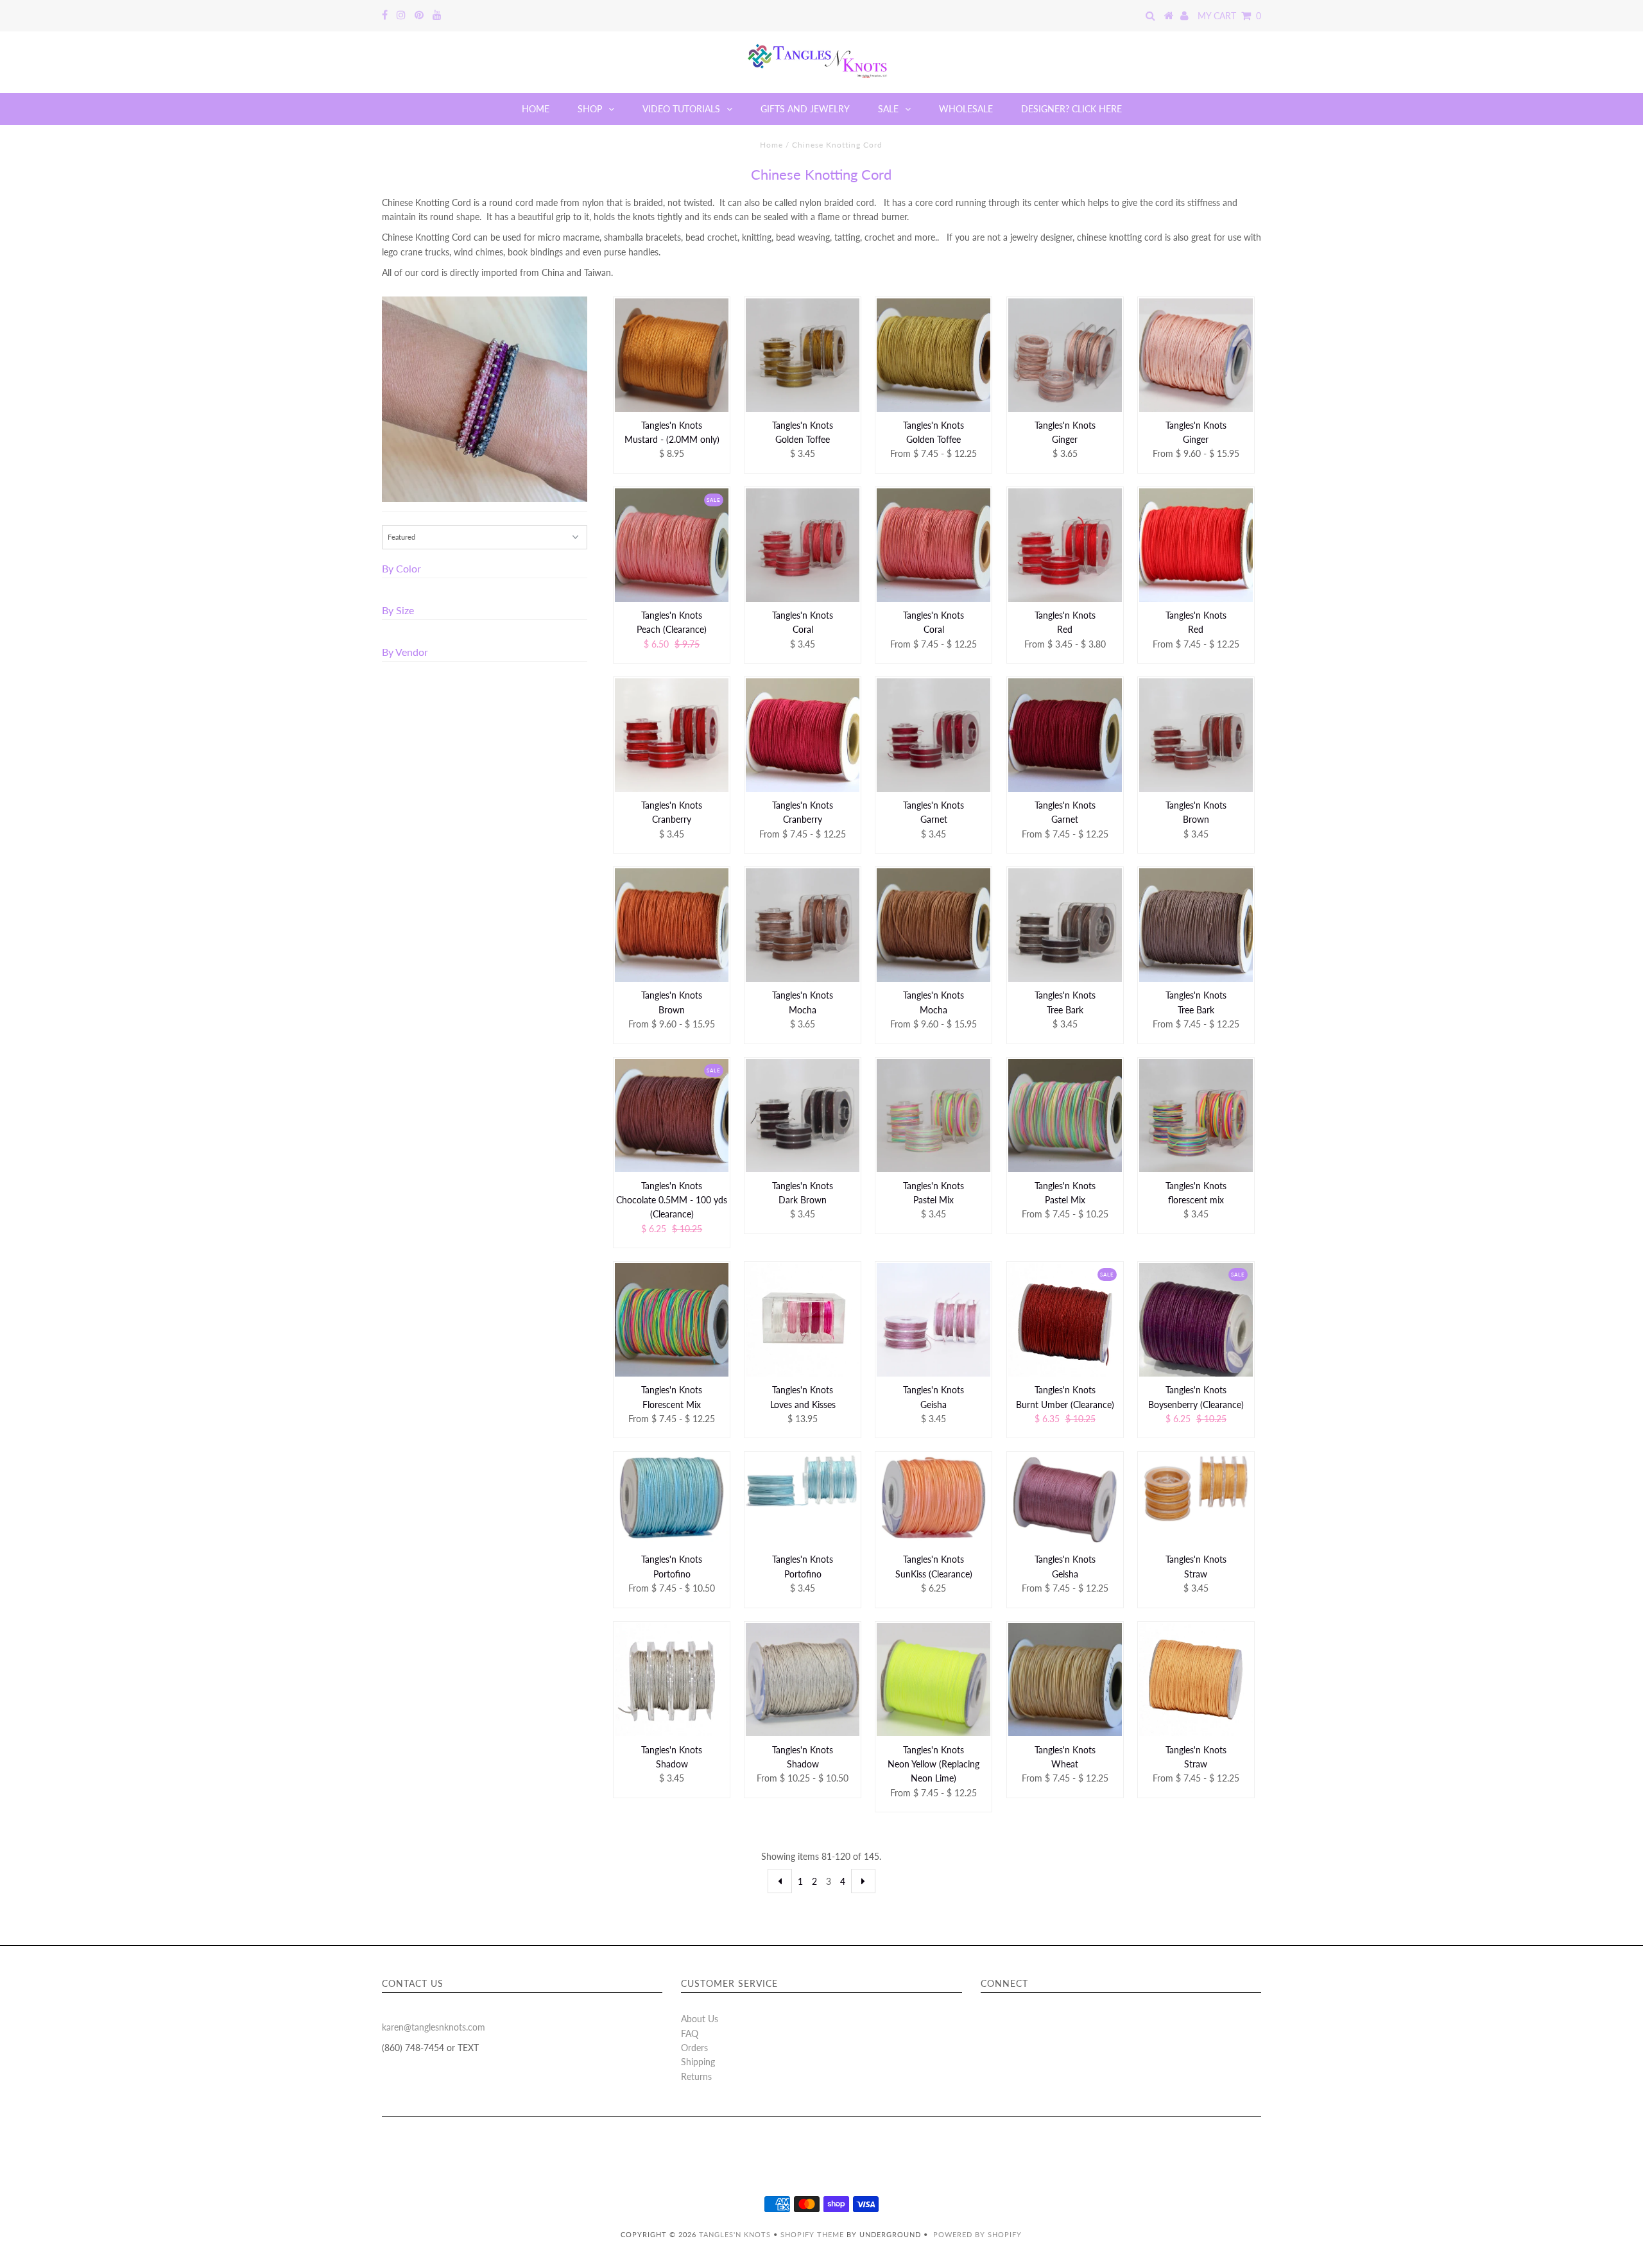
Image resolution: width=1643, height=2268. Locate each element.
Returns (696, 2076)
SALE (888, 109)
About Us (700, 2019)
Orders (694, 2048)
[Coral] (803, 545)
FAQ (690, 2033)
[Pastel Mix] (933, 1116)
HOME (536, 109)
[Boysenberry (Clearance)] (1196, 1320)
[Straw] (1196, 1488)
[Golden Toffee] (803, 355)
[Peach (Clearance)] (672, 545)
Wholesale (966, 109)
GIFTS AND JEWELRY (805, 109)
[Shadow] (672, 1680)
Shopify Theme (812, 2234)
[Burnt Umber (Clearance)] (1065, 1319)
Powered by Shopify (977, 2234)
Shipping (698, 2062)
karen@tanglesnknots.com (434, 2027)
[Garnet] (933, 735)
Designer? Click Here (1071, 109)
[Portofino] (672, 1497)
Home (771, 145)
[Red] (1065, 545)
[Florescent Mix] (672, 1320)
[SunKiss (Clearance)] (933, 1497)
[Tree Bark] (1065, 925)
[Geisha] (933, 1320)
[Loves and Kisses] (803, 1319)
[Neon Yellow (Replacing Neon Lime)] (933, 1680)
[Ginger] (1065, 355)
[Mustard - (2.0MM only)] (672, 355)
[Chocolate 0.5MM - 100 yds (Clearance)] (672, 1116)
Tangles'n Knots (735, 2234)
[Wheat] (1065, 1680)
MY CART (1229, 16)
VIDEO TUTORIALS (681, 109)
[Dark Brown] (803, 1116)
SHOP (590, 109)
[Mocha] (803, 925)
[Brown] (1196, 735)
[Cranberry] (672, 735)
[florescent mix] (1196, 1116)
